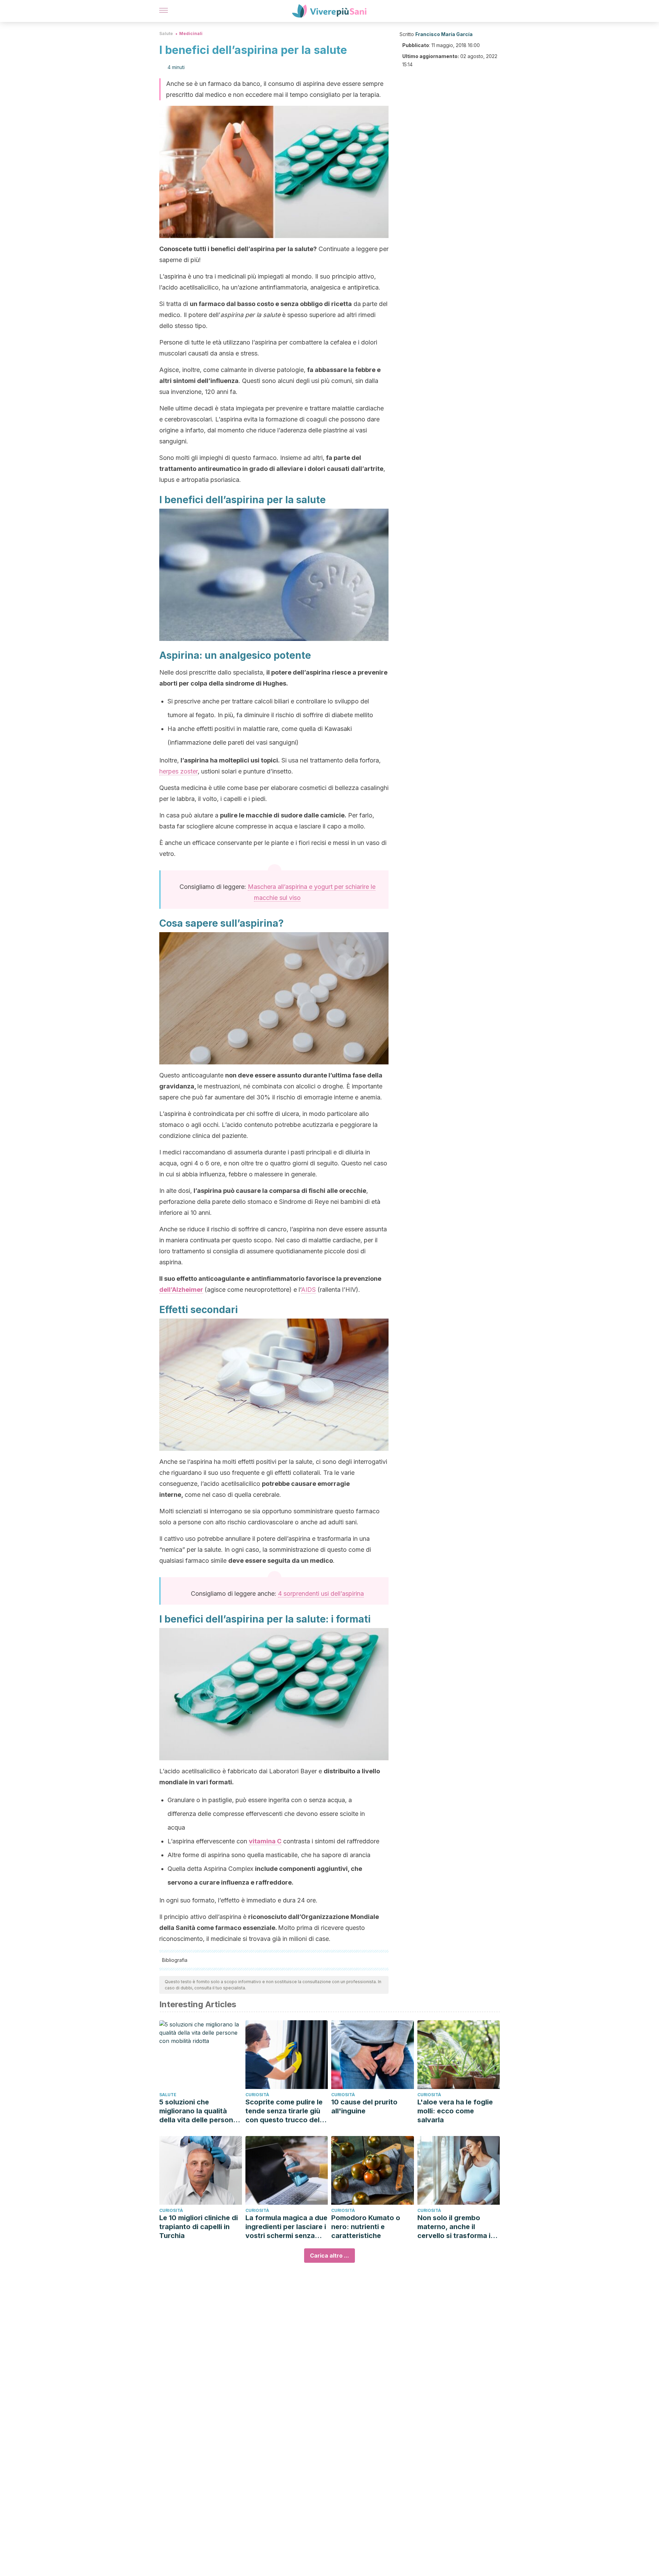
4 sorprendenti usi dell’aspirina (321, 1594)
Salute (166, 33)
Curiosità (257, 2095)
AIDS (308, 1290)
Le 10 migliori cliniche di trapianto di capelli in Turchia (199, 2227)
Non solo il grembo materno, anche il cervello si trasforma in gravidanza (456, 2227)
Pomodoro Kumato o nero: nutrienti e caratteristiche (366, 2227)
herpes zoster (178, 771)
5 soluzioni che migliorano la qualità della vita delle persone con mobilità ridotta (198, 2111)
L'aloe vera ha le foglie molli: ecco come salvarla (455, 2111)
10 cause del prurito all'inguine (364, 2106)
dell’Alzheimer (181, 1290)
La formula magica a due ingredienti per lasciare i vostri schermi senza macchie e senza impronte (286, 2227)
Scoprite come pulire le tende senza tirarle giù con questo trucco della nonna (285, 2111)
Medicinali (191, 33)
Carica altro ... (329, 2256)
